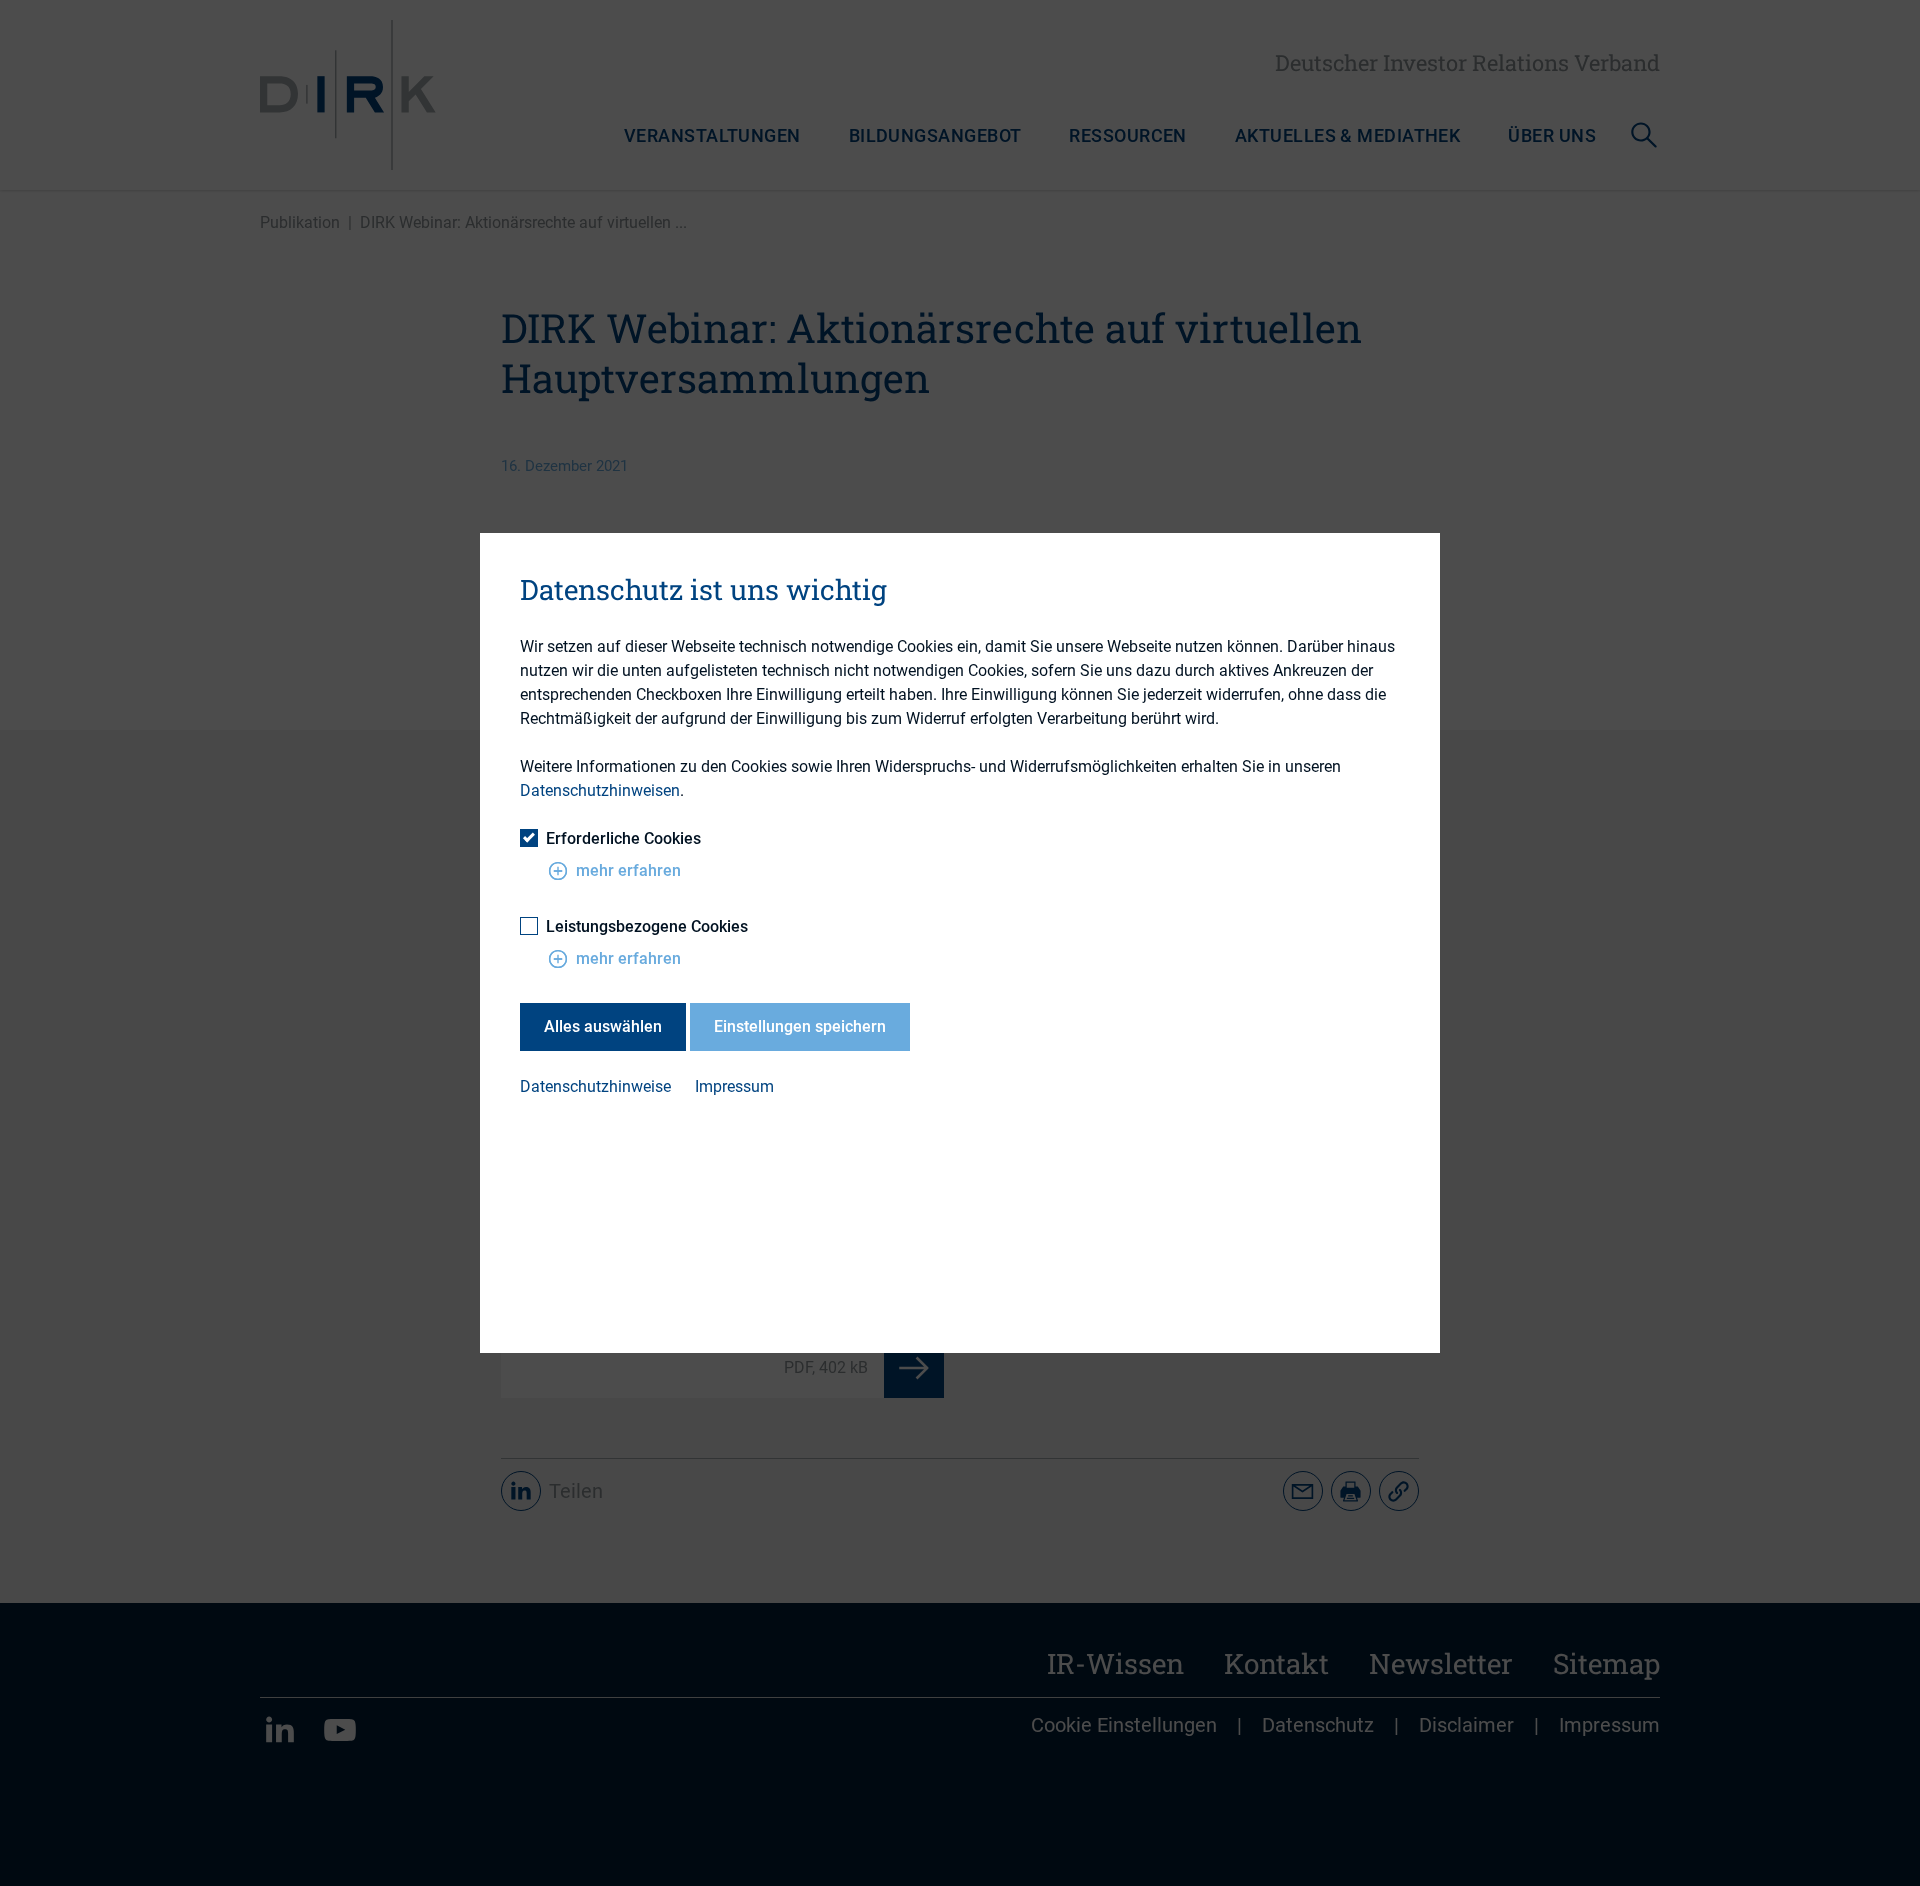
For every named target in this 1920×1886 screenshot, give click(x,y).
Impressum (734, 1086)
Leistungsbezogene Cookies (647, 926)
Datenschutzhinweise (595, 1086)
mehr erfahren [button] (628, 870)
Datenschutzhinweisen (600, 790)
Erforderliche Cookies (623, 838)
